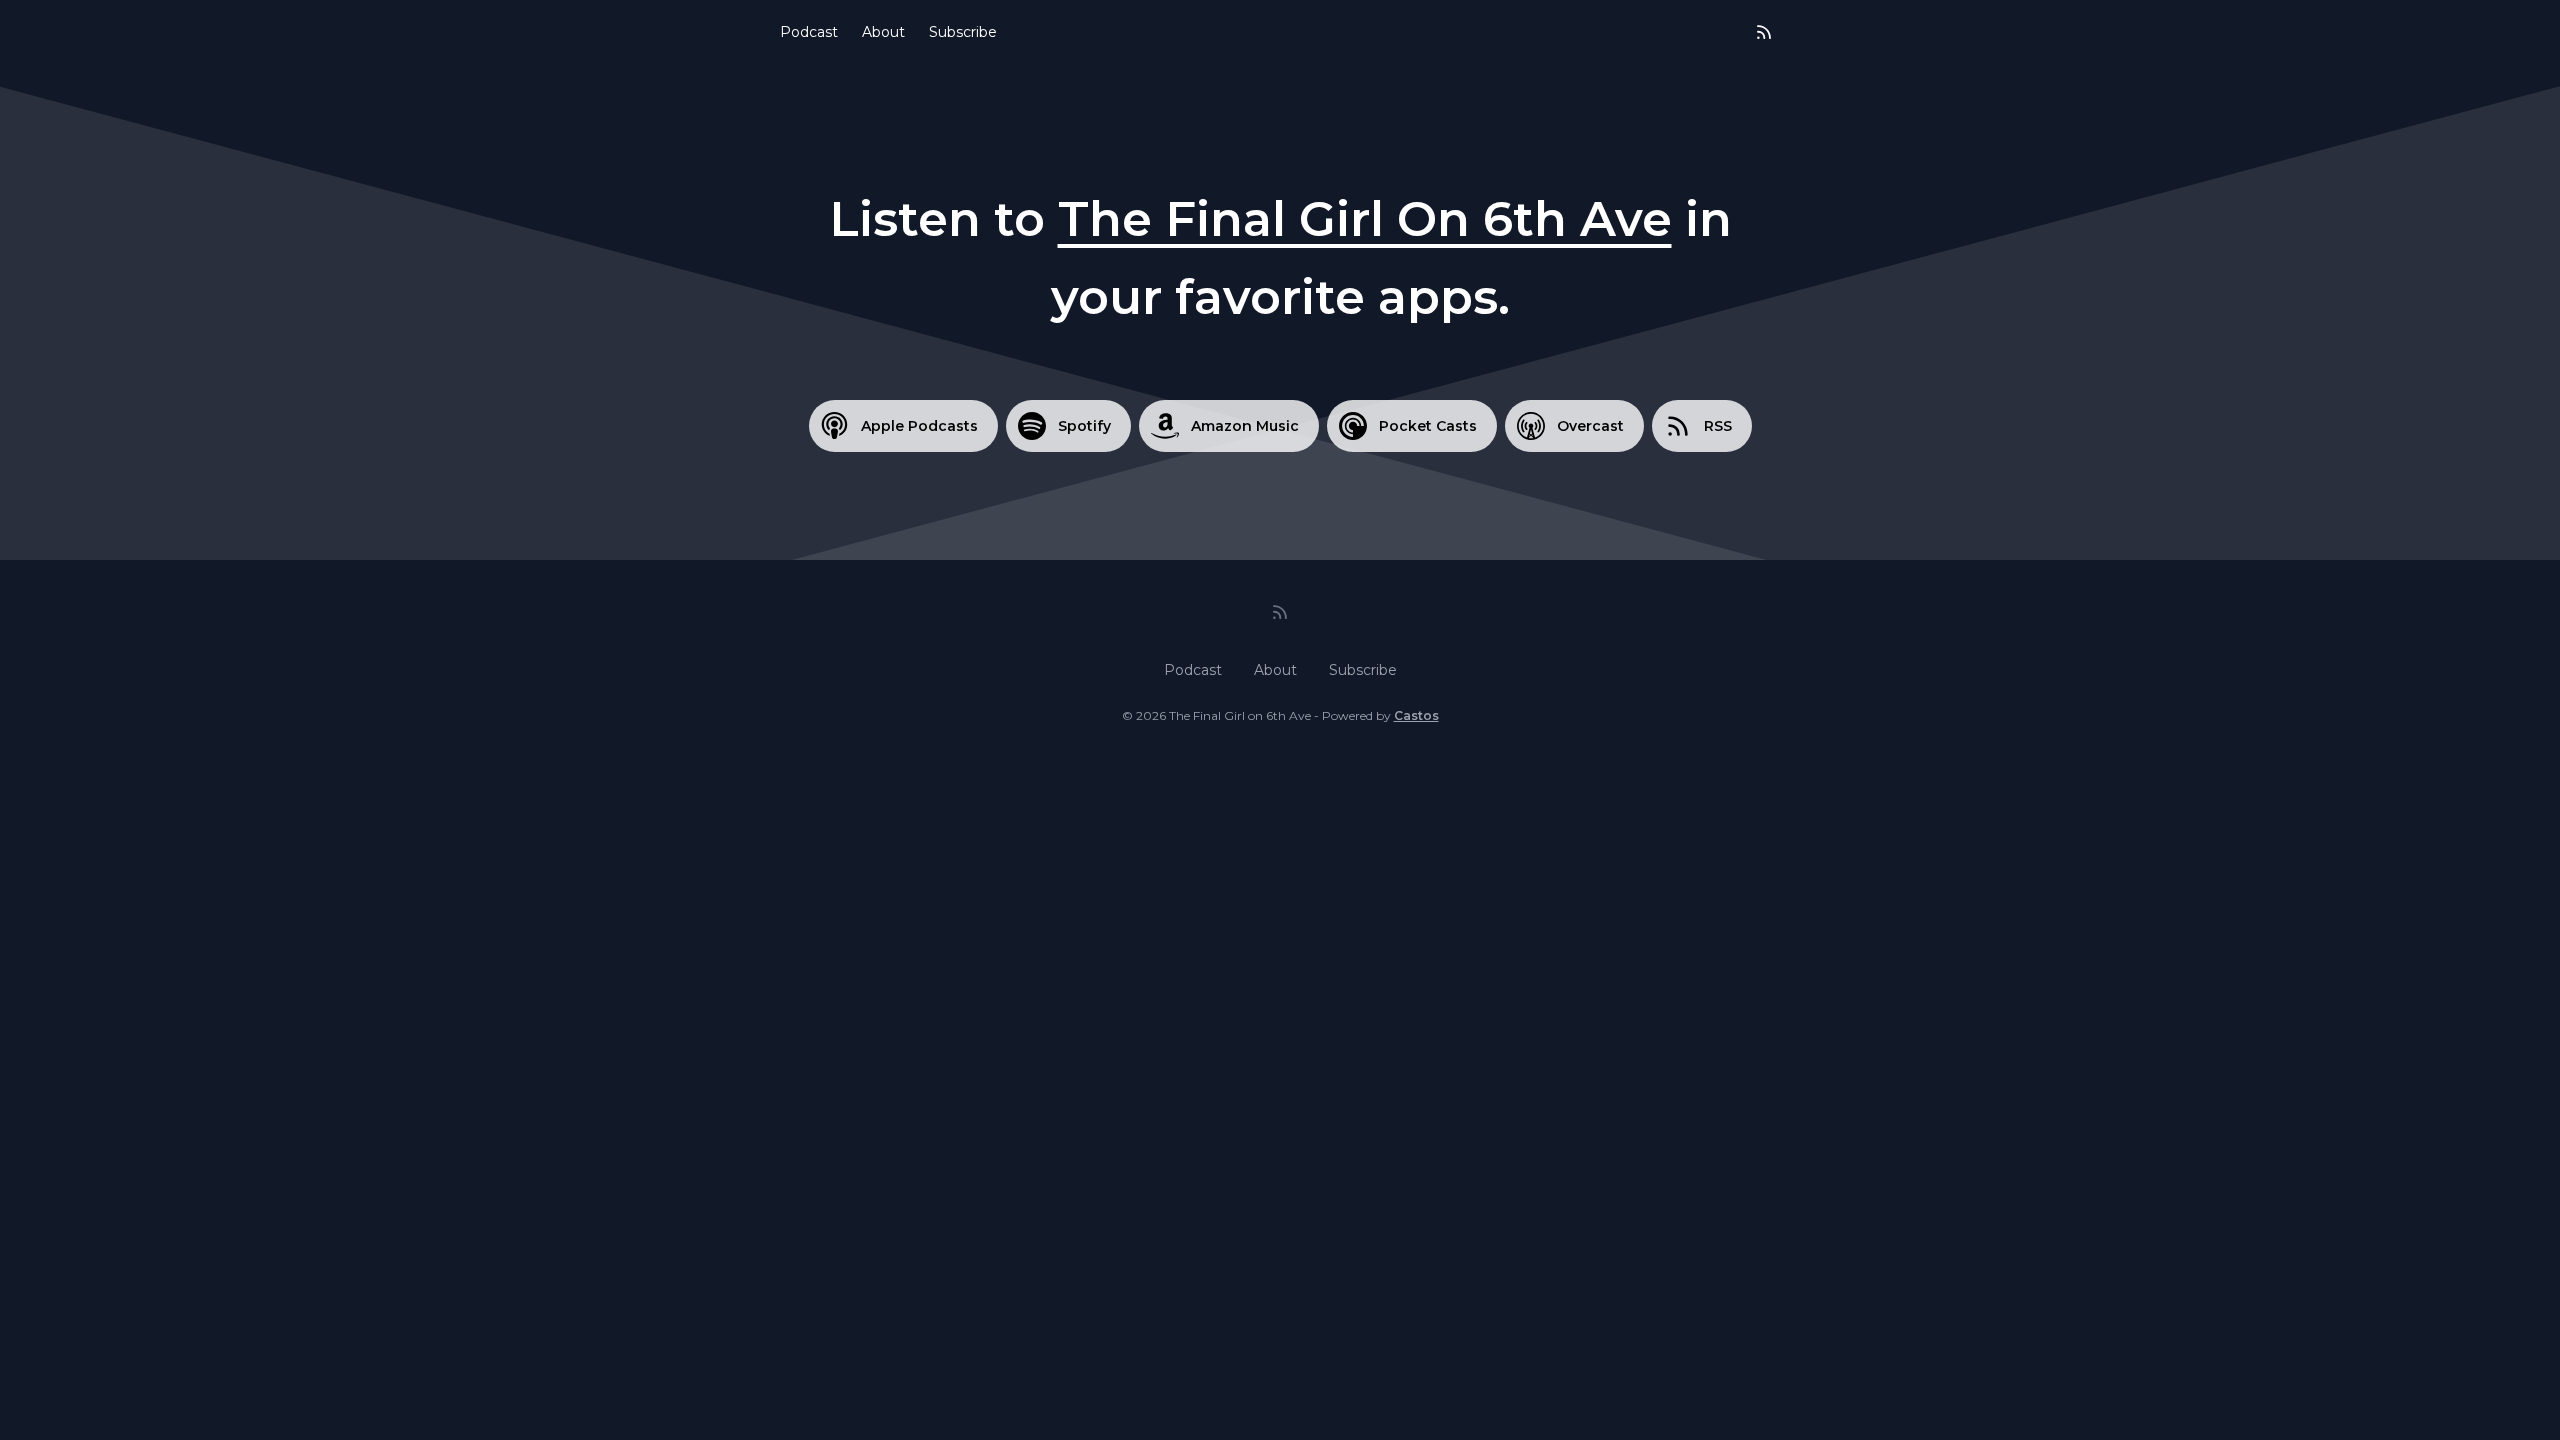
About (883, 32)
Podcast (809, 32)
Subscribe (963, 32)
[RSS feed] (1764, 32)
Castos (1416, 715)
